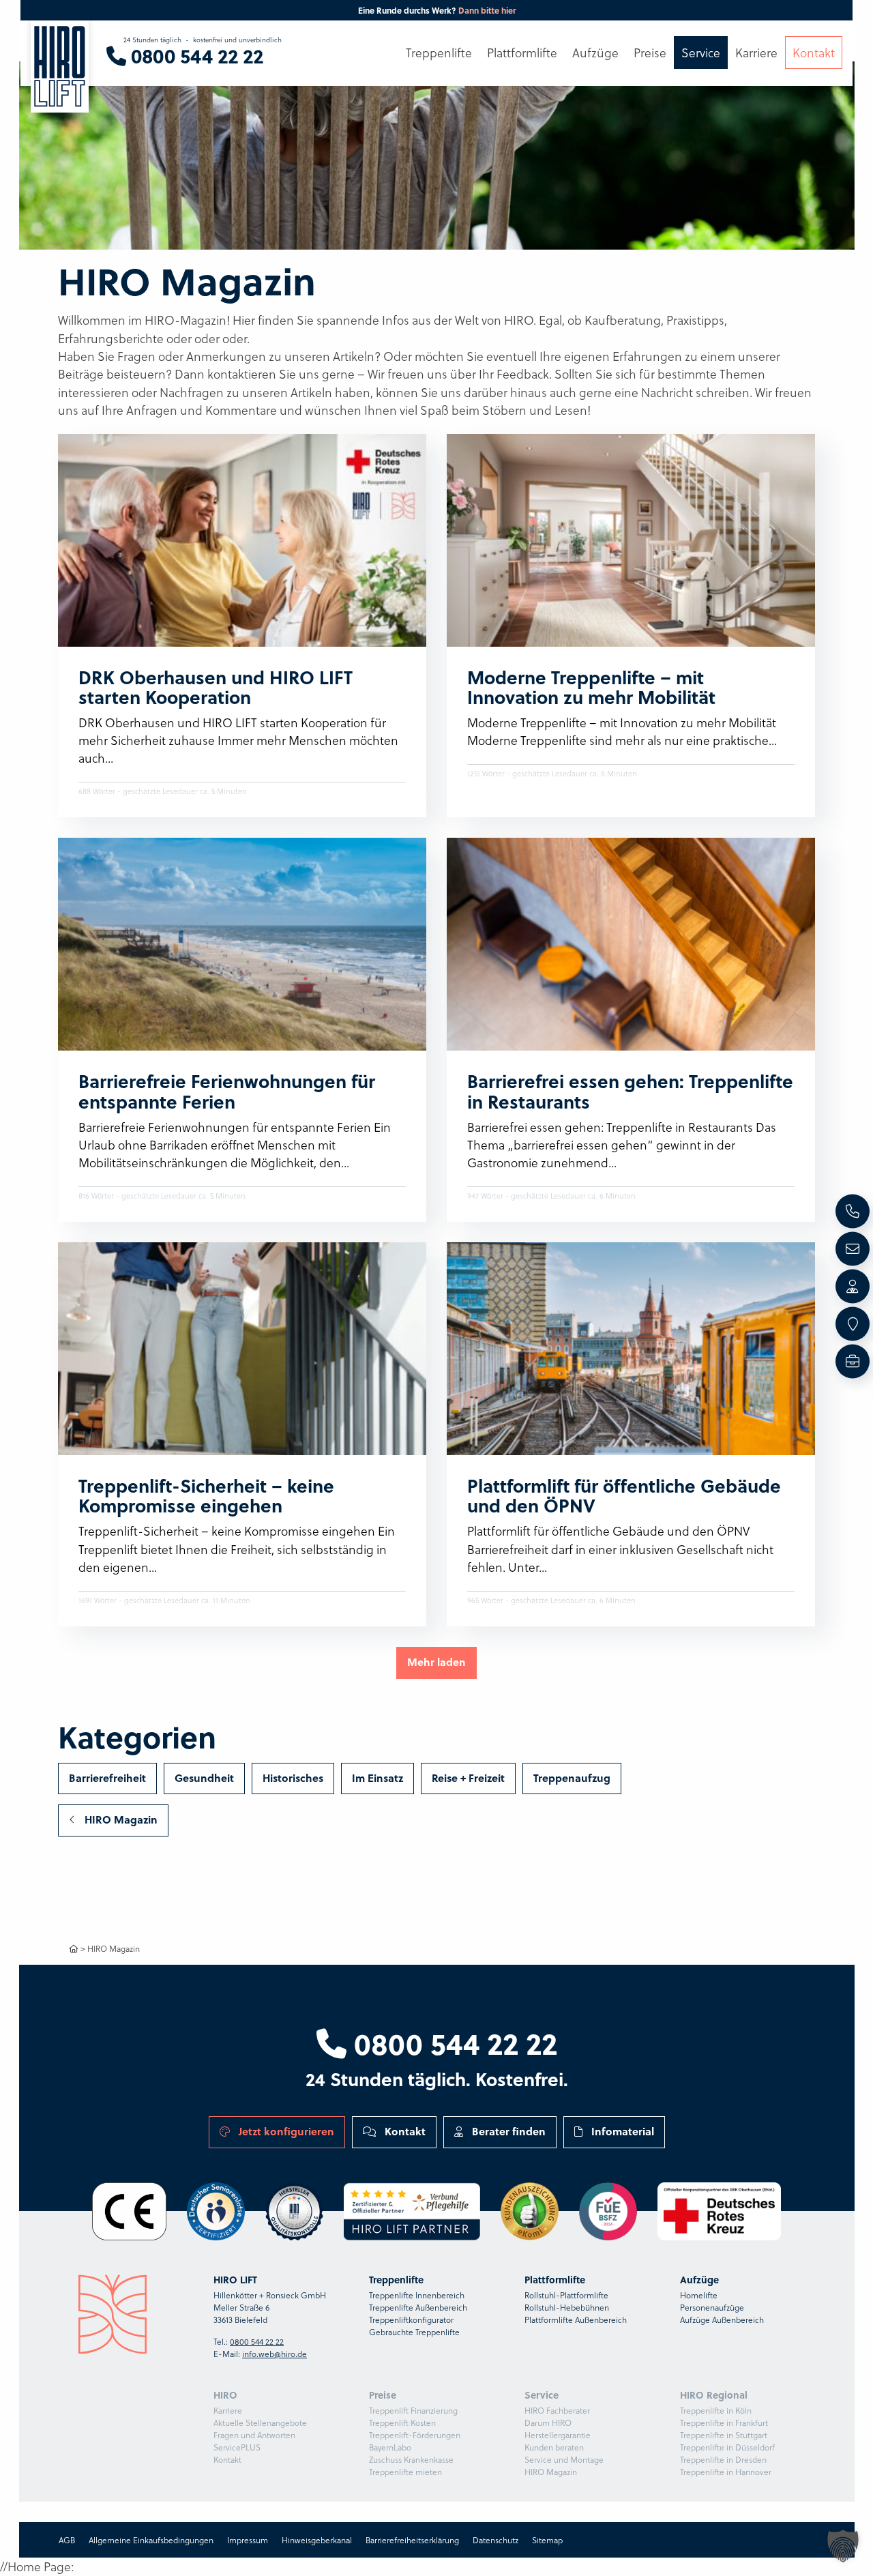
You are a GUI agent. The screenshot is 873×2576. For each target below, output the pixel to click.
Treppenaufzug (572, 1778)
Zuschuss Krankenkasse (411, 2459)
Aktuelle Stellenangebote (260, 2423)
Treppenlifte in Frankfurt (724, 2423)
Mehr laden (436, 1662)
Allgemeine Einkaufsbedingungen (150, 2540)
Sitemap (547, 2540)
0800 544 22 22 (452, 2043)
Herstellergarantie (558, 2435)
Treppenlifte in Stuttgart (724, 2435)
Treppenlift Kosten (402, 2423)
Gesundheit (204, 1778)
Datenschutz (495, 2540)
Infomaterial (621, 2131)
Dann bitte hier (487, 10)
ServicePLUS (237, 2447)
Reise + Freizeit (468, 1778)
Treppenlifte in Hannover (726, 2472)
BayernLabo (390, 2447)
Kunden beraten (554, 2447)
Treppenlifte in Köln (716, 2410)
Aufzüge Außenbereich (722, 2319)
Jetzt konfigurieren (285, 2131)
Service (701, 53)
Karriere (228, 2410)
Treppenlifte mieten (405, 2472)
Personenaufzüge (712, 2307)
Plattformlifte (522, 53)
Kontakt (404, 2131)
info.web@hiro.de (275, 2354)
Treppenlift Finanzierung (413, 2410)
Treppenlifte (439, 53)
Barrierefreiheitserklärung (412, 2540)
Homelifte (699, 2295)
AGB (66, 2540)
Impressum (247, 2540)
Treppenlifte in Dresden (723, 2459)
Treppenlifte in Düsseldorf (727, 2447)
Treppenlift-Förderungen (415, 2435)
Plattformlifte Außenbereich (576, 2319)
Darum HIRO (548, 2423)
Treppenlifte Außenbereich (418, 2307)
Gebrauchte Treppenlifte (414, 2332)
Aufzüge (595, 53)
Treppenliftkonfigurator (411, 2319)
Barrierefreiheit (107, 1778)
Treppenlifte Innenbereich (417, 2295)
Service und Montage (564, 2459)
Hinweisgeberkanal (316, 2540)
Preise (650, 53)
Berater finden (507, 2131)
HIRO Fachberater (557, 2410)
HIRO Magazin (120, 1819)
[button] (843, 2546)
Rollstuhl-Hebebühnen (567, 2307)
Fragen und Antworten (254, 2435)
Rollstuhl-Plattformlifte (566, 2295)
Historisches (293, 1778)
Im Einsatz (378, 1778)
